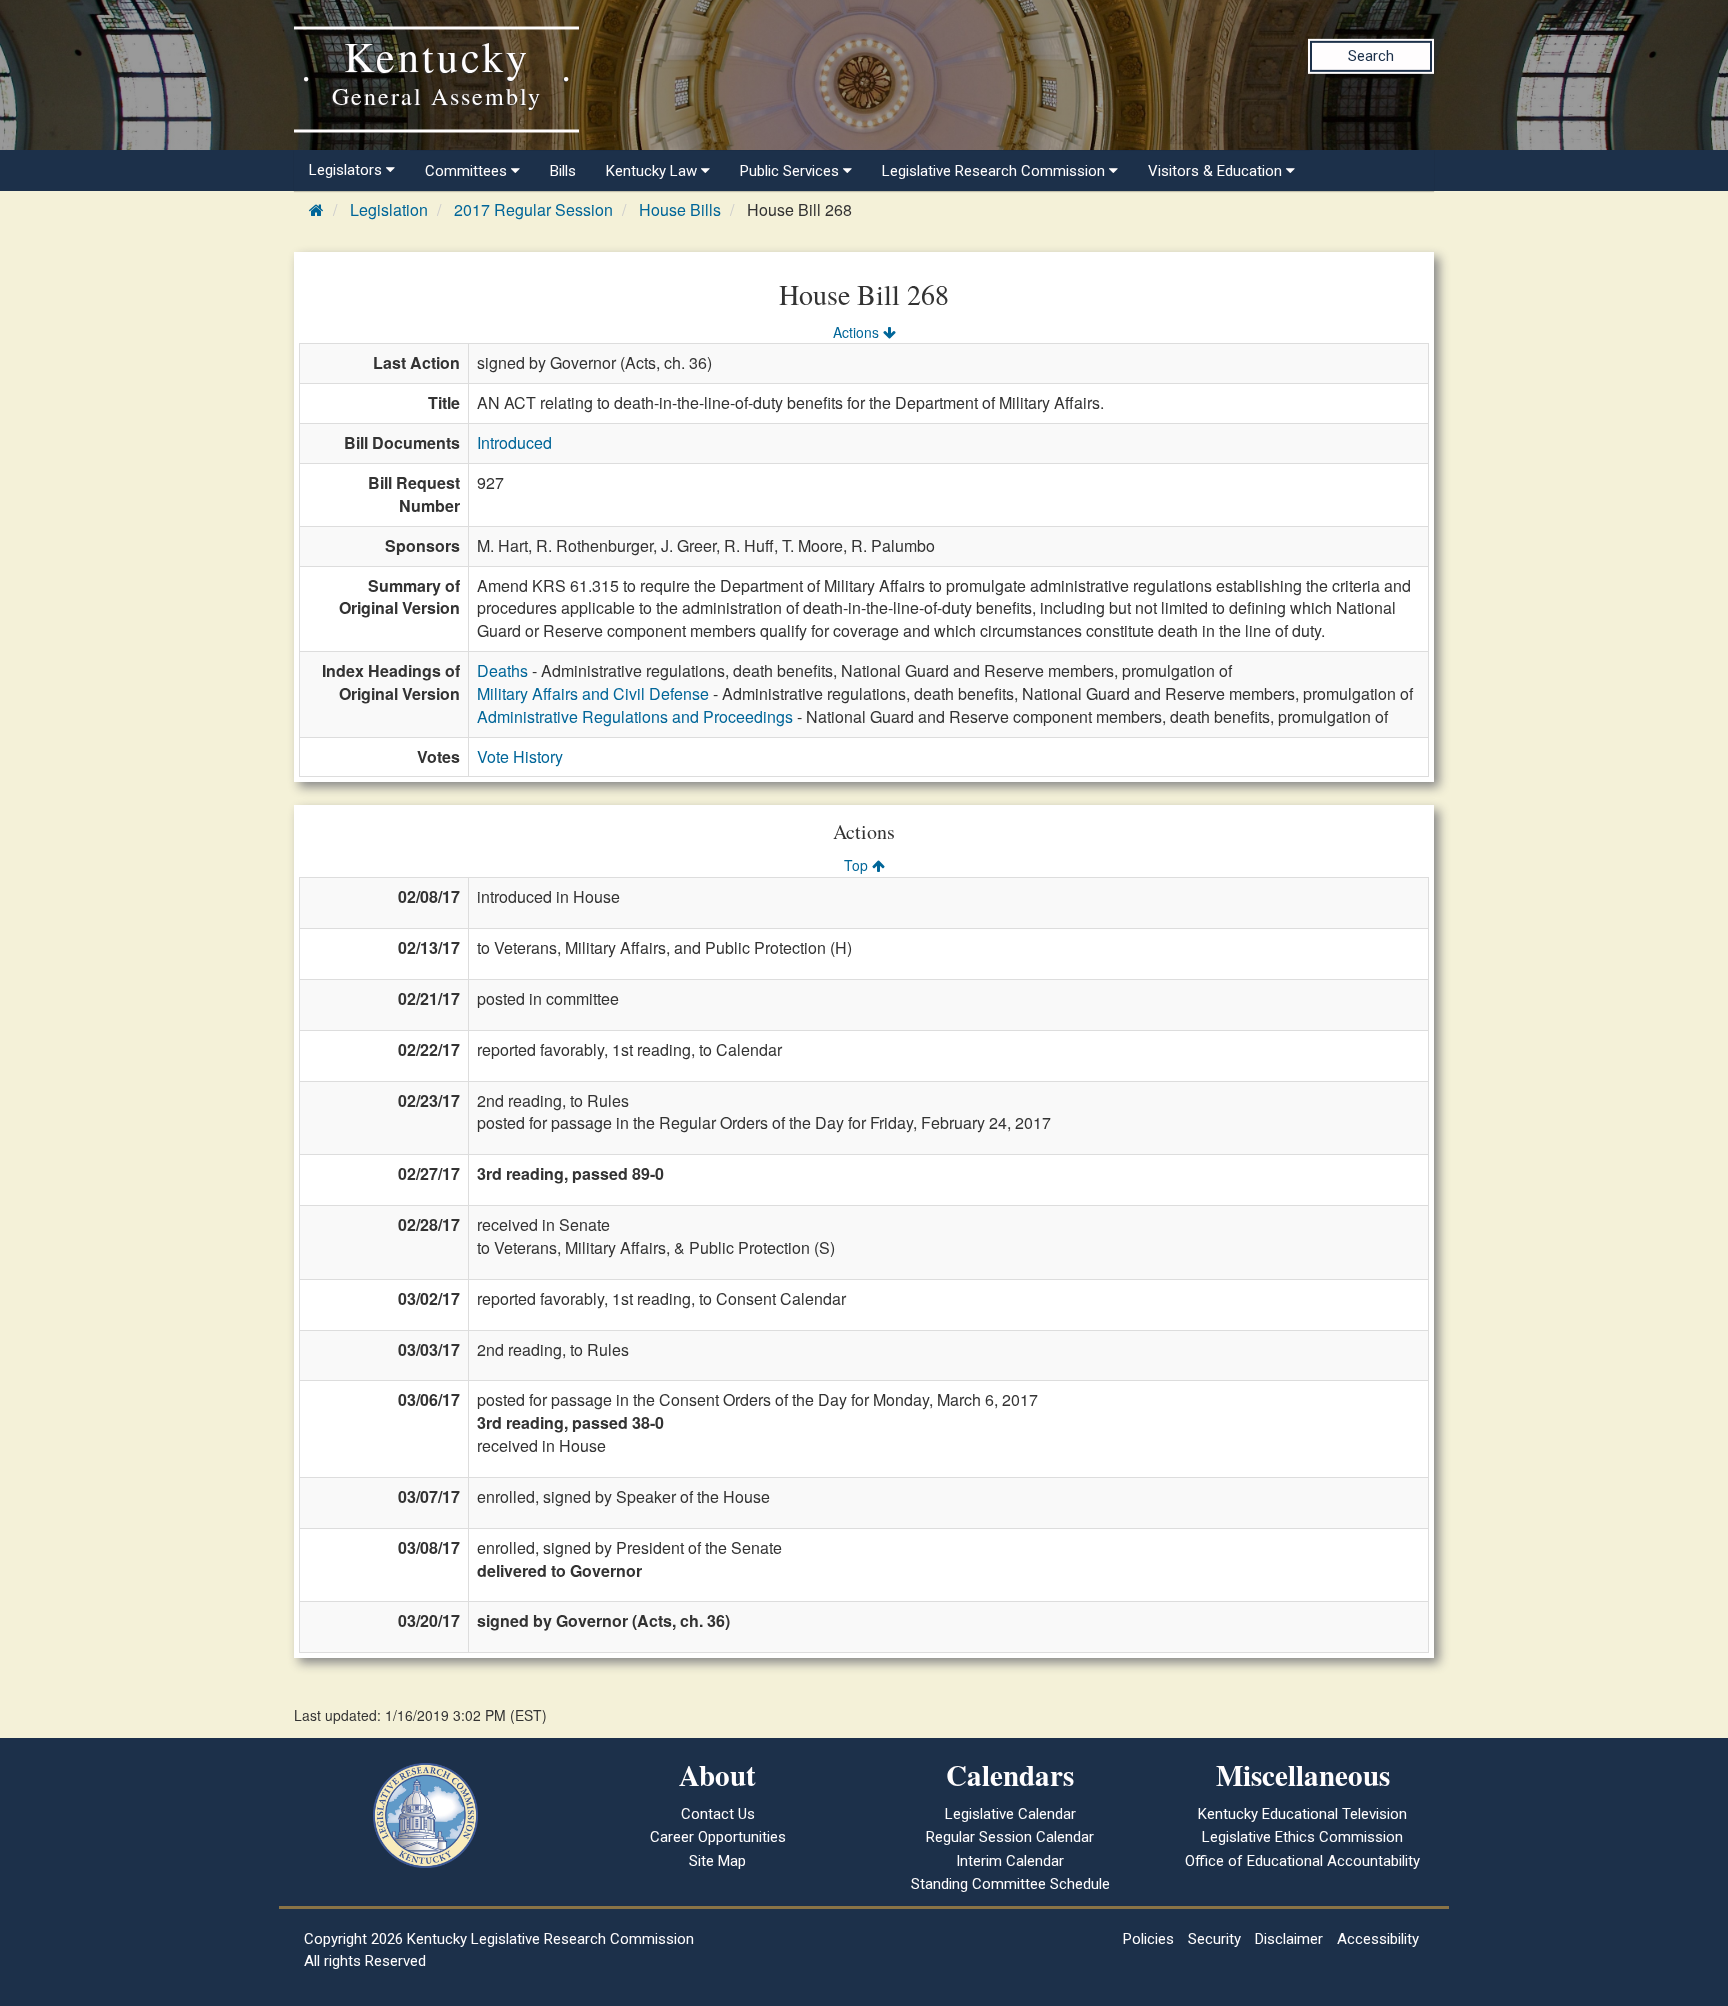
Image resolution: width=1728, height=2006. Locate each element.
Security (1214, 1939)
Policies (1148, 1939)
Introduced (514, 442)
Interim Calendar (1010, 1861)
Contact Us (718, 1814)
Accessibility (1378, 1939)
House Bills (680, 209)
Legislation (389, 209)
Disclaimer (1289, 1939)
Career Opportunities (718, 1837)
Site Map (717, 1861)
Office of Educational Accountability (1302, 1861)
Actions (858, 332)
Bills (563, 171)
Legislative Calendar (1010, 1814)
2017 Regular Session (533, 209)
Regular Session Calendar (1010, 1837)
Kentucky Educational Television (1302, 1814)
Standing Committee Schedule (1010, 1884)
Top (858, 865)
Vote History (520, 756)
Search (1371, 56)
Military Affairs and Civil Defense (593, 693)
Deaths (502, 670)
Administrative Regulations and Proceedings (635, 716)
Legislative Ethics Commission (1302, 1837)
